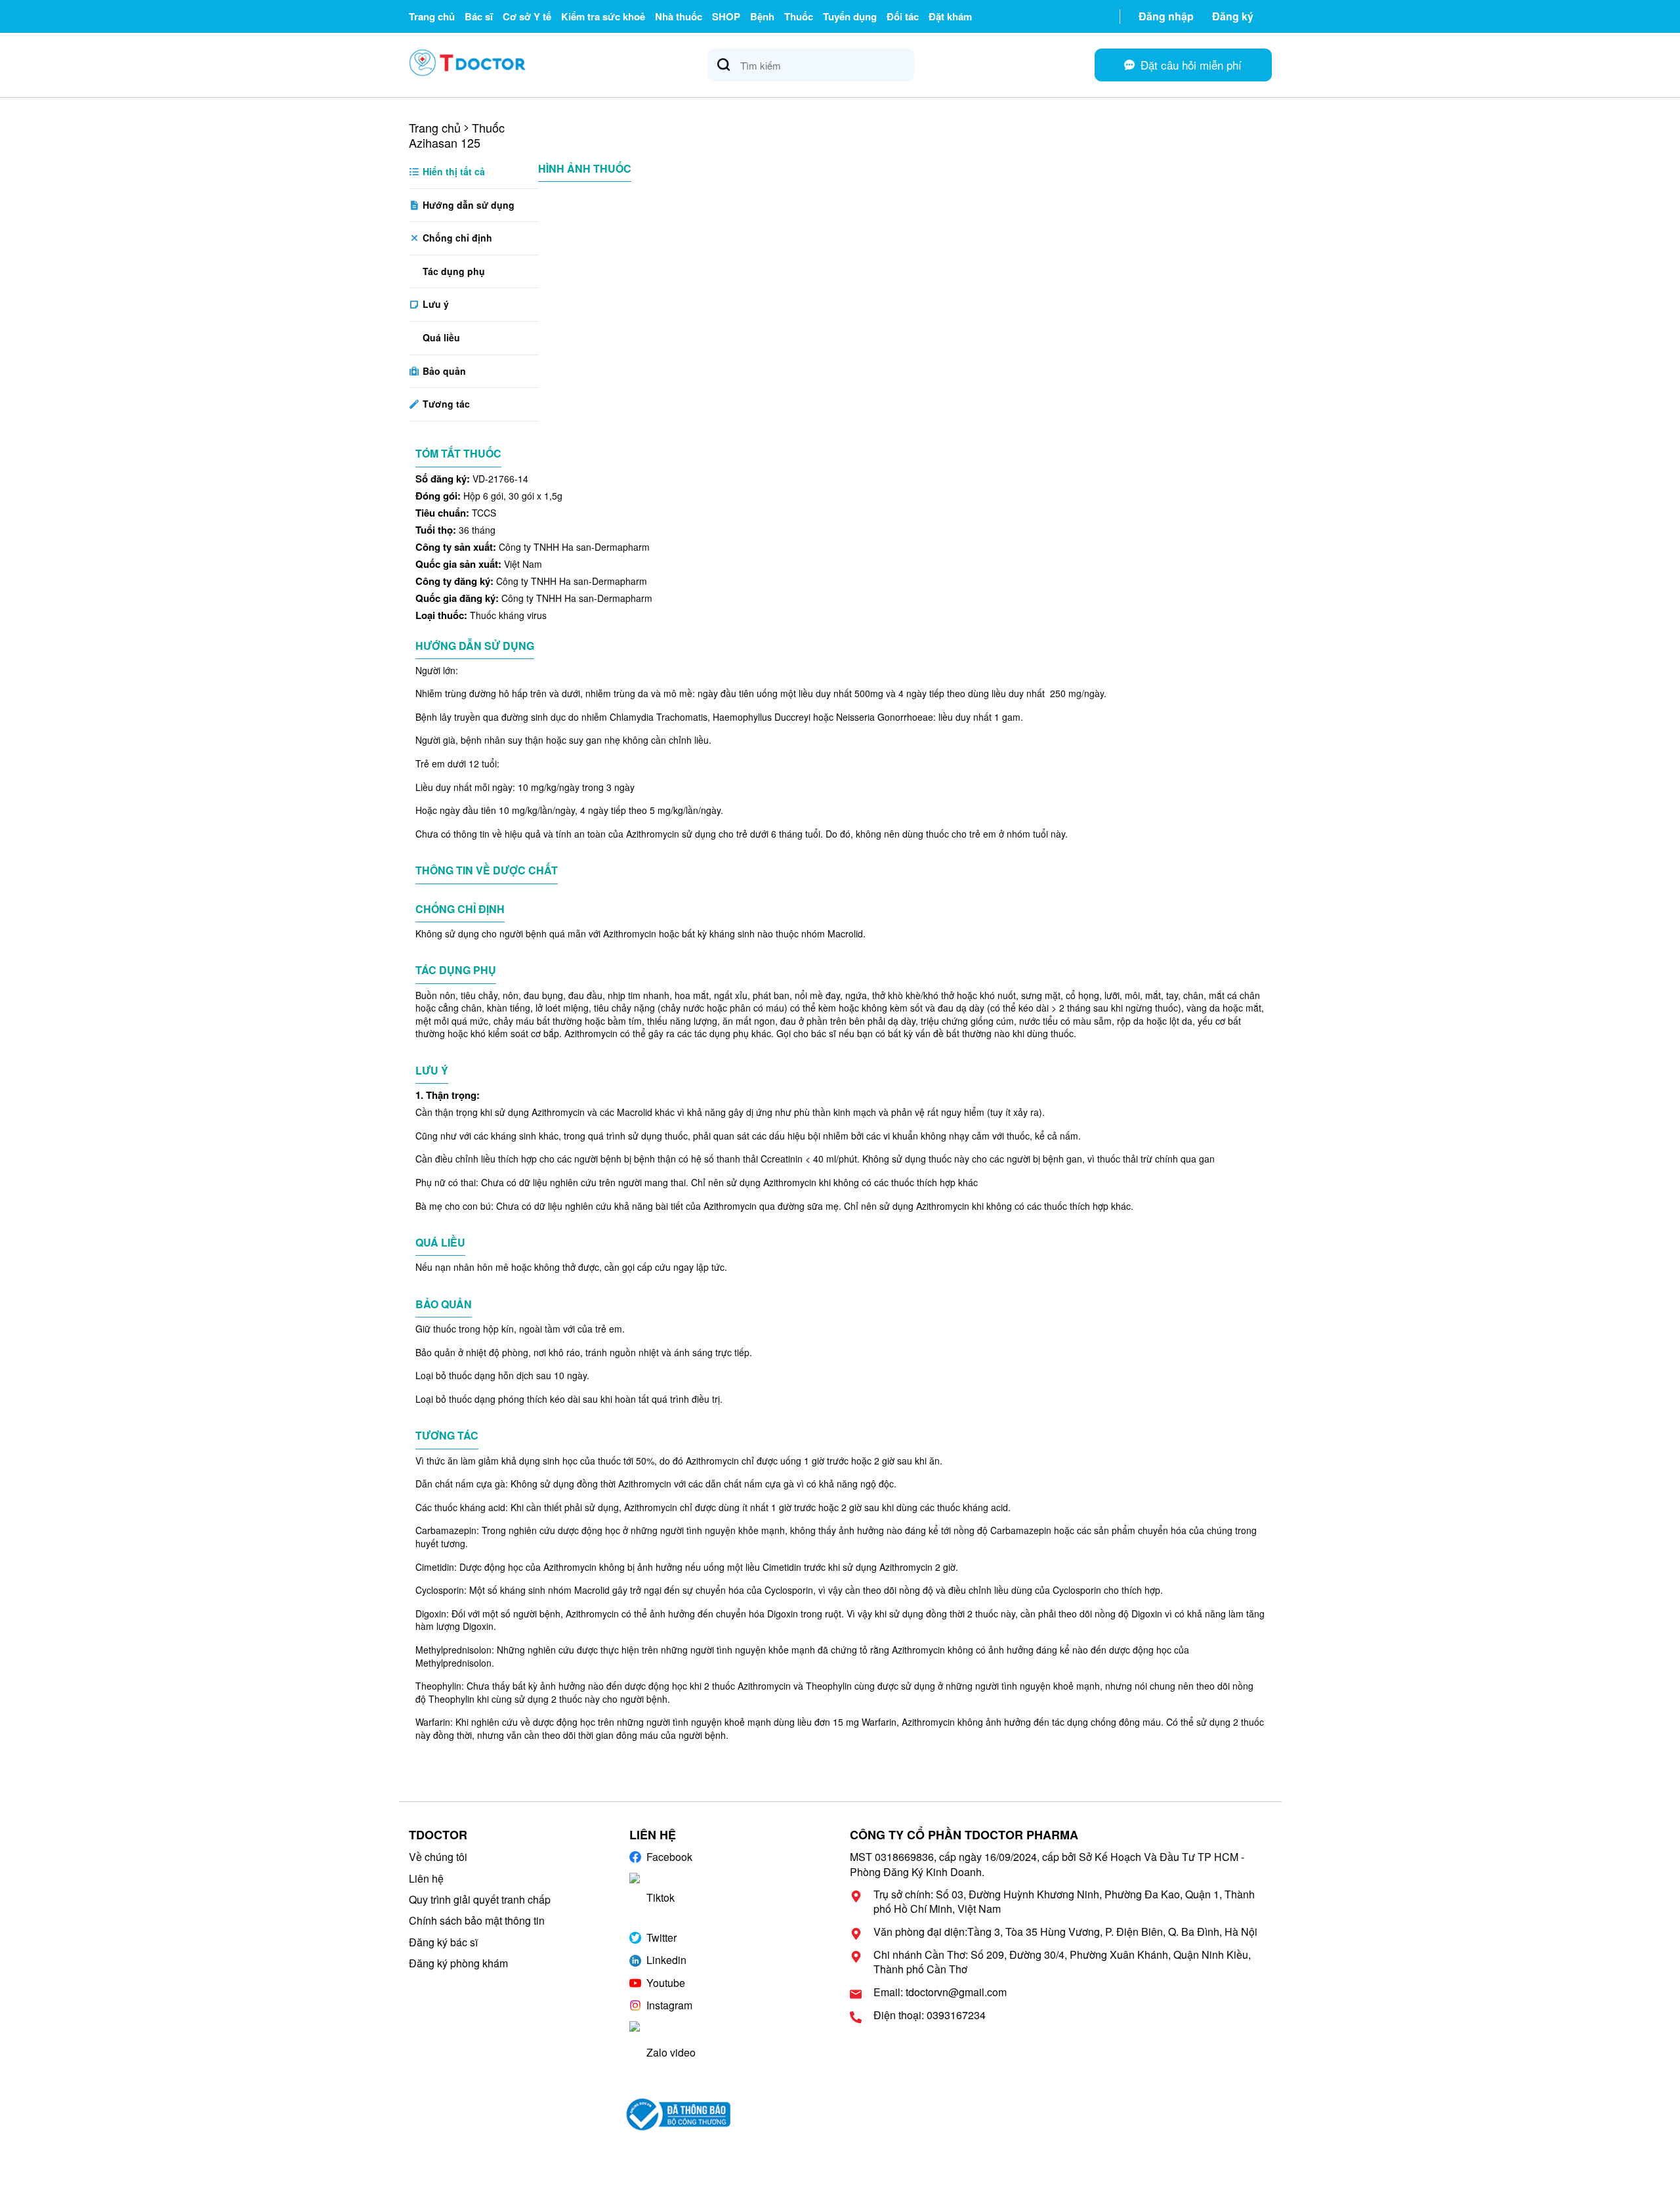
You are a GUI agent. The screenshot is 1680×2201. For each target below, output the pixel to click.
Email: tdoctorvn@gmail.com (940, 1992)
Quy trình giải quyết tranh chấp (480, 1899)
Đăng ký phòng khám (458, 1963)
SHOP (726, 16)
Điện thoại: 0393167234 (930, 2015)
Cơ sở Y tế (527, 16)
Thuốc (799, 16)
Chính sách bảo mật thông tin (477, 1920)
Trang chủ (432, 16)
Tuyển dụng (850, 16)
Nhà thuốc (679, 16)
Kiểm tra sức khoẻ (603, 16)
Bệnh (762, 16)
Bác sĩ (479, 16)
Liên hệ (426, 1878)
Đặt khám (950, 16)
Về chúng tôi (438, 1857)
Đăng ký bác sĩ (443, 1942)
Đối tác (903, 16)
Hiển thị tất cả (452, 171)
